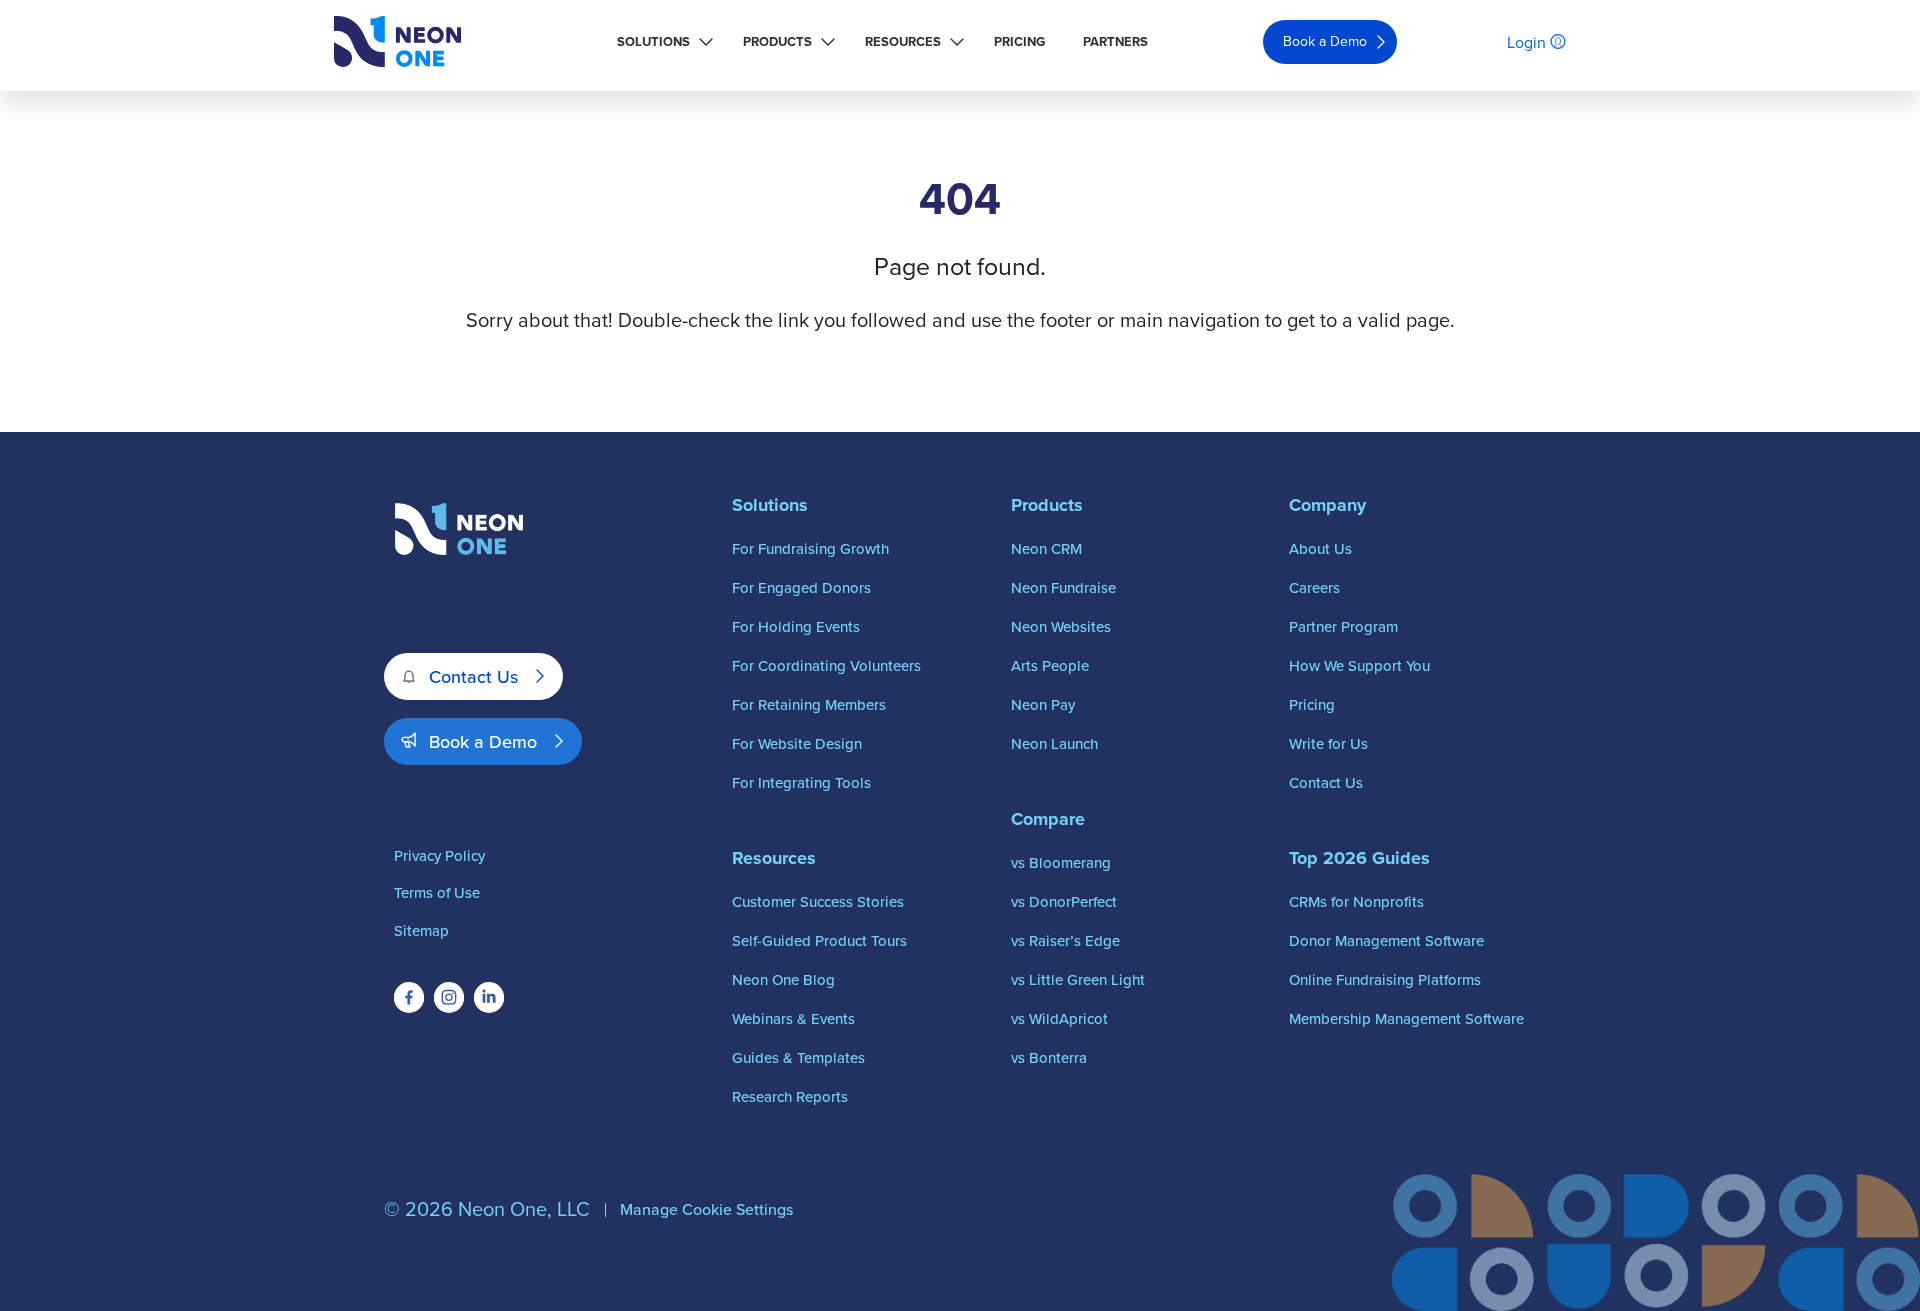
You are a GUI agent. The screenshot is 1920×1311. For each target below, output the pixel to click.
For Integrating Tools (801, 782)
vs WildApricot (1059, 1018)
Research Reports (790, 1096)
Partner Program (1343, 626)
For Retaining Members (809, 704)
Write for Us (1328, 743)
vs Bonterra (1049, 1057)
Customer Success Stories (818, 901)
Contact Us (473, 676)
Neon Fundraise (1063, 587)
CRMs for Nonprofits (1356, 901)
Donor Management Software (1386, 940)
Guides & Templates (798, 1057)
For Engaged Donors (801, 587)
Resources (903, 41)
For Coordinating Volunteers (826, 665)
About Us (1320, 548)
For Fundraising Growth (810, 548)
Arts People (1050, 665)
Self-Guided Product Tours (819, 940)
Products (777, 41)
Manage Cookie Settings (706, 1209)
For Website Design (797, 743)
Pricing (1019, 41)
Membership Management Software (1406, 1018)
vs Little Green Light (1078, 979)
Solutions (653, 41)
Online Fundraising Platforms (1385, 979)
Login (1526, 42)
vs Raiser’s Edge (1065, 940)
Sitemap (421, 930)
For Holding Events (796, 626)
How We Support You (1359, 665)
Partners (1115, 41)
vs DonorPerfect (1064, 901)
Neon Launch (1054, 743)
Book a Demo (1325, 41)
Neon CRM (1046, 548)
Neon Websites (1061, 626)
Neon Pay (1043, 704)
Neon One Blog (783, 979)
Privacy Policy (439, 855)
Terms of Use (437, 892)
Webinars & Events (793, 1018)
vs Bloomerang (1061, 862)
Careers (1314, 587)
